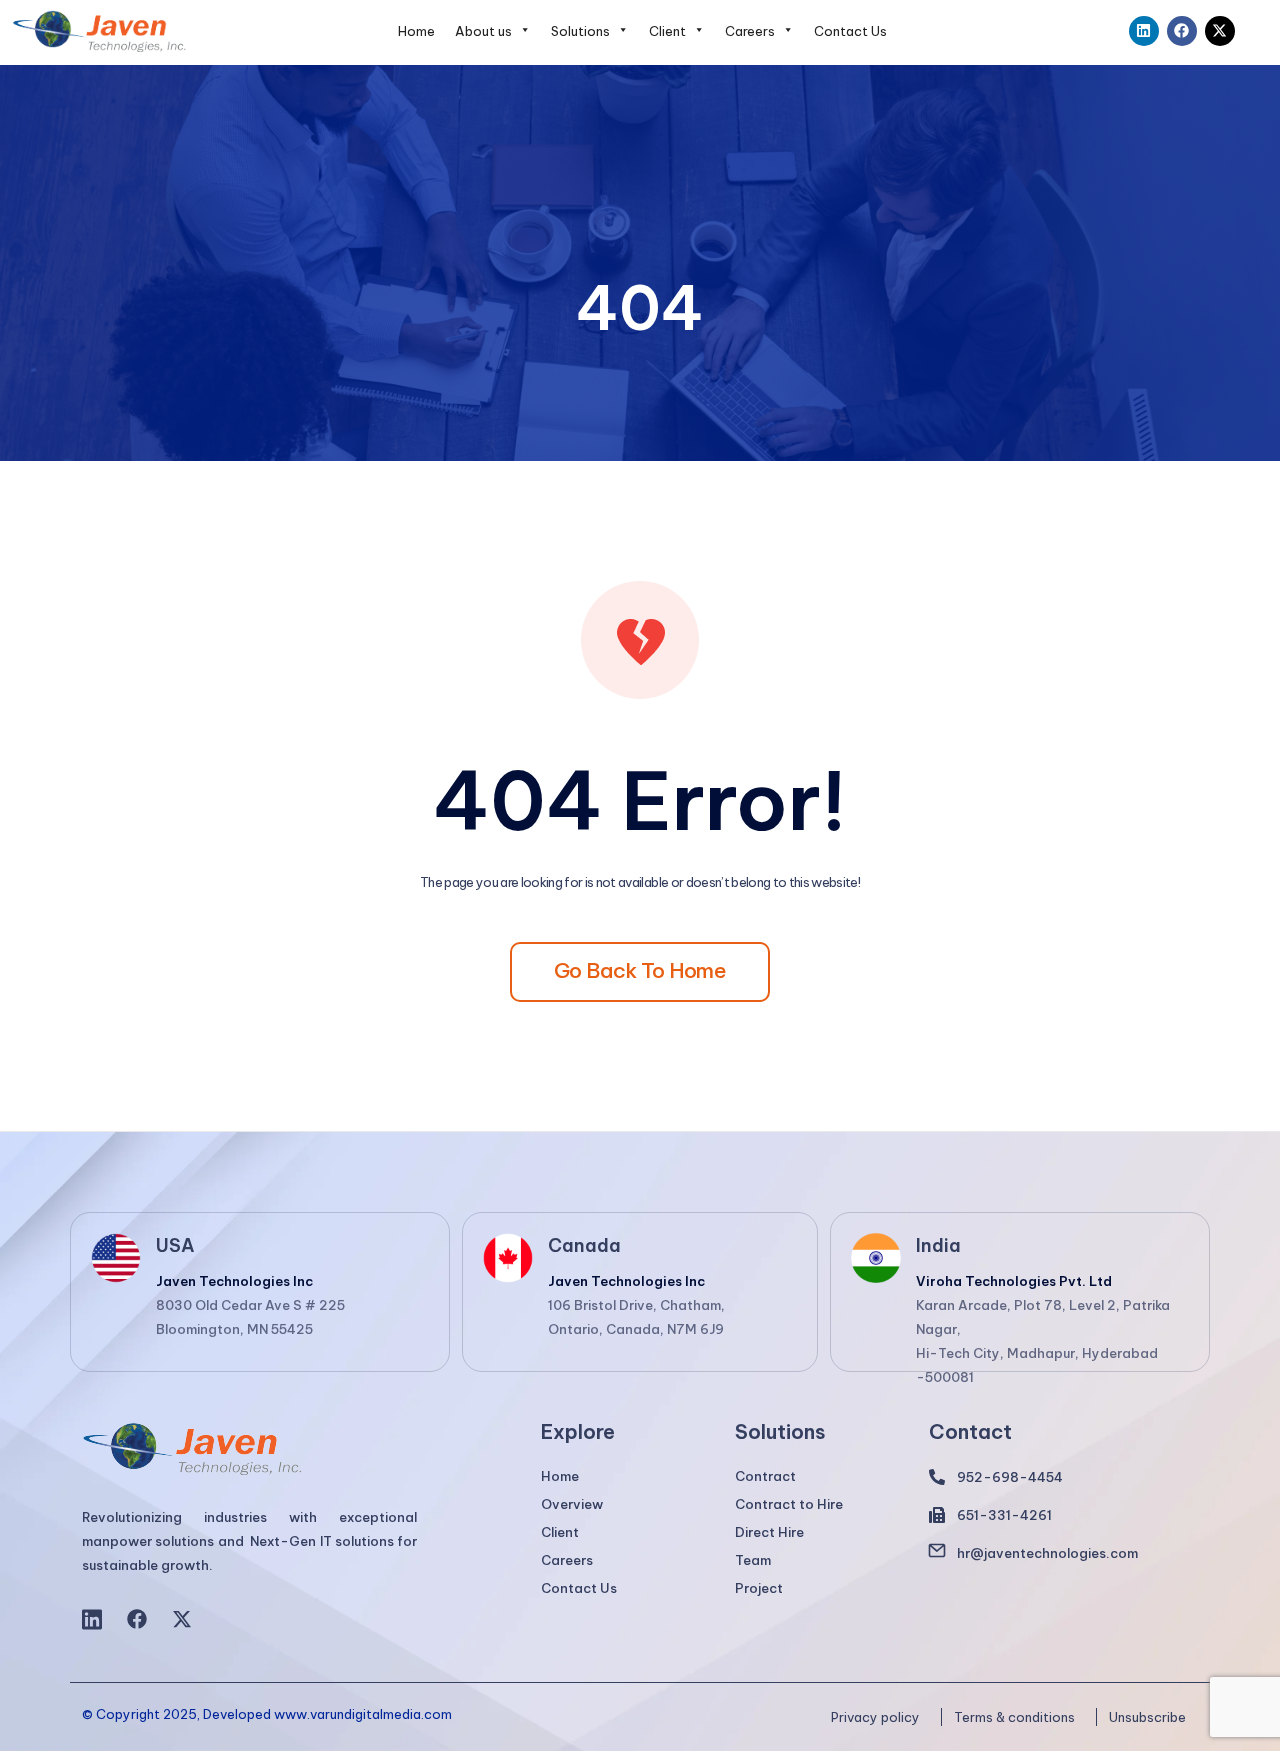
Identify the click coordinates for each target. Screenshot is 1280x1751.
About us (483, 31)
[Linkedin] (1144, 31)
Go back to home (640, 970)
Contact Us (850, 31)
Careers (750, 31)
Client (667, 31)
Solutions (580, 31)
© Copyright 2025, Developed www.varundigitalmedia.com (267, 1714)
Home (416, 31)
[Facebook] (1182, 31)
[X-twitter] (1220, 31)
